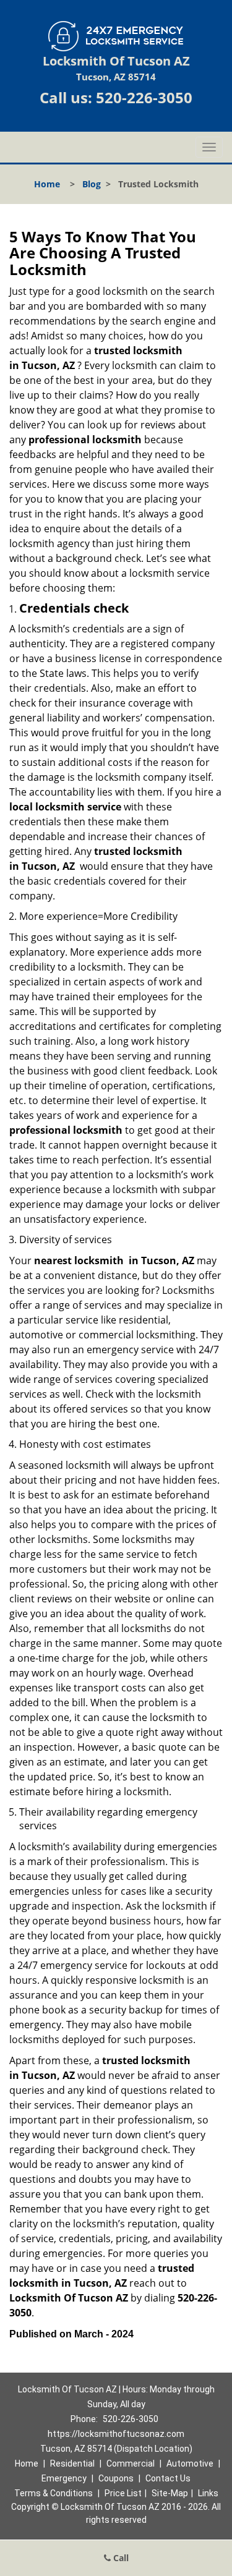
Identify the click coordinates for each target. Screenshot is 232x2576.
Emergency (64, 2478)
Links (208, 2493)
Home (47, 184)
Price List (123, 2493)
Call (120, 2558)
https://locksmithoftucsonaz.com (116, 2434)
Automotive (190, 2463)
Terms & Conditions (54, 2493)
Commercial (131, 2463)
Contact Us (168, 2478)
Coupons (116, 2478)
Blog (92, 184)
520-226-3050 (144, 97)
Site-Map (170, 2493)
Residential (72, 2463)
